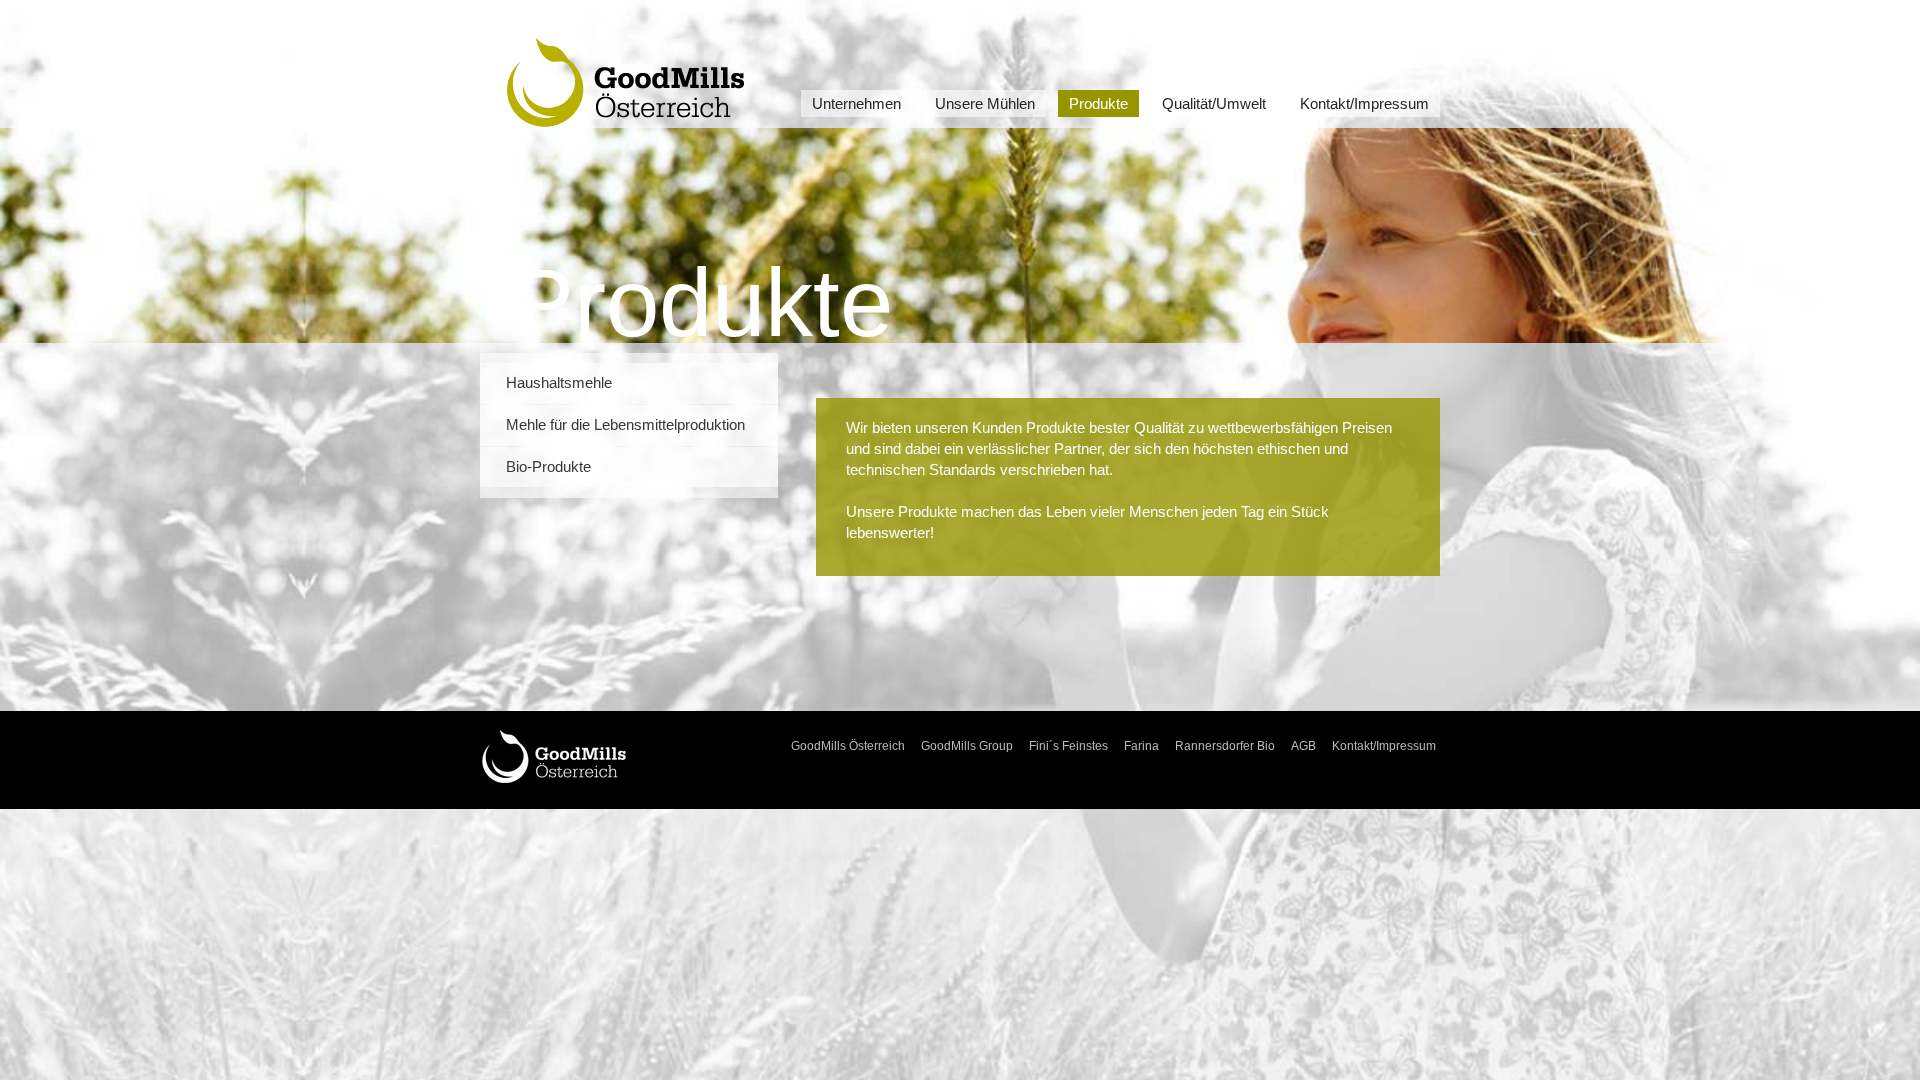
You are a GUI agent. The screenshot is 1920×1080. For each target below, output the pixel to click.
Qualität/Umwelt (1214, 103)
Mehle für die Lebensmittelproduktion (625, 425)
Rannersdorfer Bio (1225, 746)
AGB (1303, 746)
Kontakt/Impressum (1364, 103)
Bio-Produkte (548, 467)
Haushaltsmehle (559, 383)
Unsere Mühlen (985, 103)
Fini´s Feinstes (1068, 746)
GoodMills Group (967, 746)
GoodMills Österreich (848, 746)
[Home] (554, 755)
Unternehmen (856, 103)
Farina (1141, 746)
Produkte (1098, 103)
